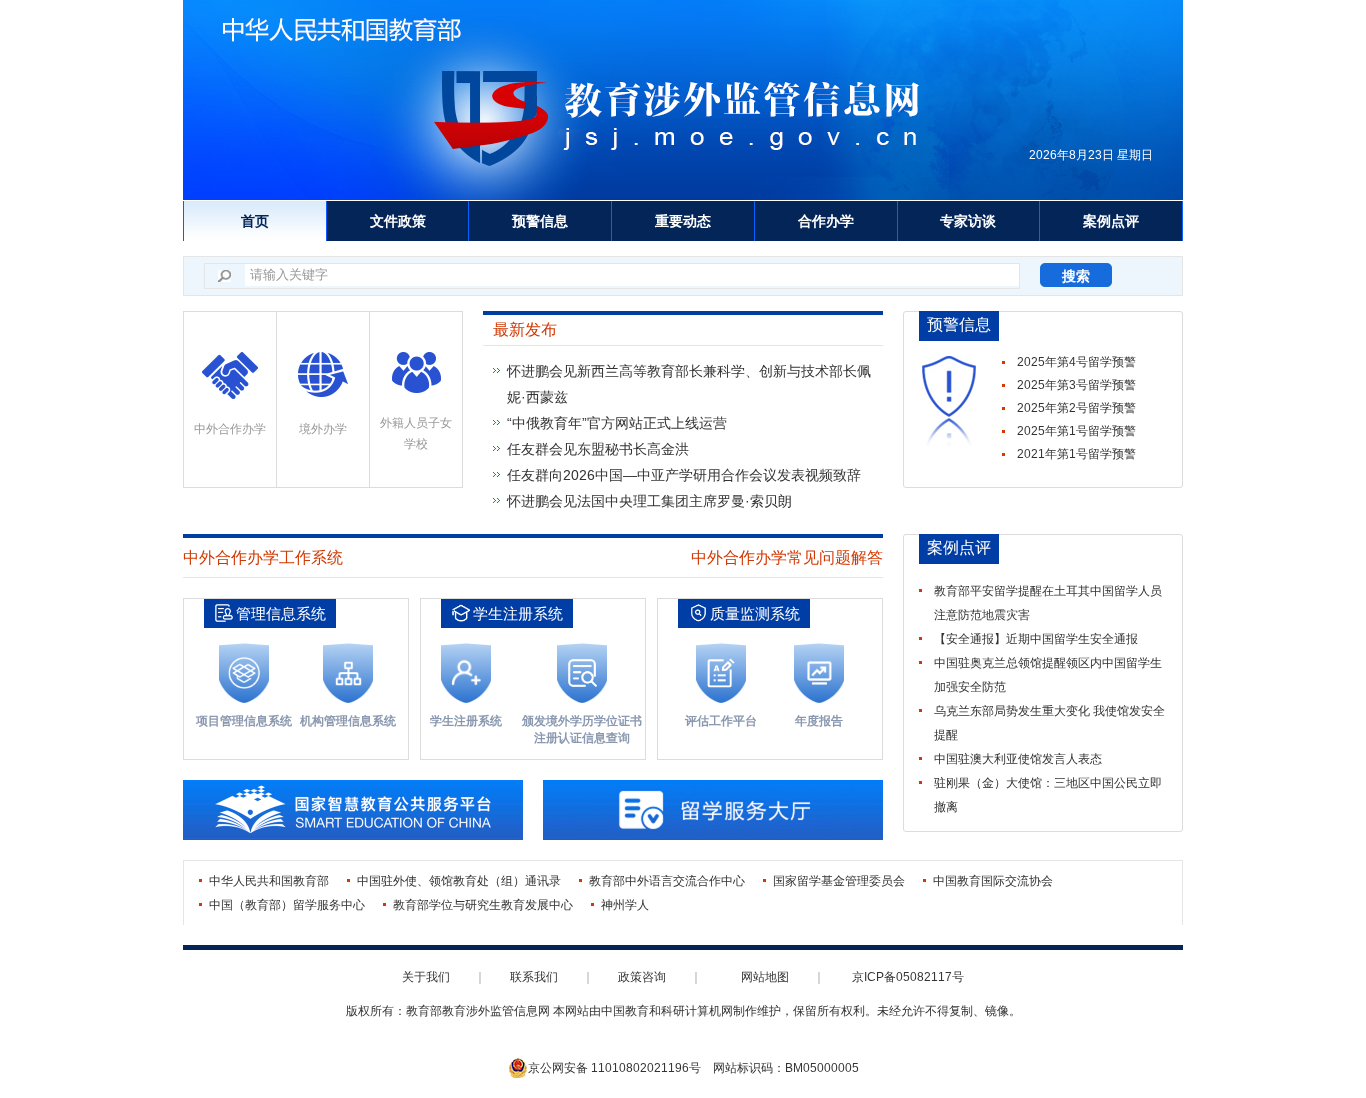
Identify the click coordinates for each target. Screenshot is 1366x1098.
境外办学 (323, 429)
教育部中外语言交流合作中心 (667, 881)
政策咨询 (642, 977)
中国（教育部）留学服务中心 (287, 905)
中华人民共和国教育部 (269, 881)
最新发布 (525, 329)
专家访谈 (968, 221)
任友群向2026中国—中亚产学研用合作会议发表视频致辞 (684, 475)
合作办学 (826, 221)
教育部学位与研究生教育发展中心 (483, 905)
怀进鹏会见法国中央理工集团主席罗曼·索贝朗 (649, 501)
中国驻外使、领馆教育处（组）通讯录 (459, 881)
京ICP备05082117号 (908, 977)
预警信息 (540, 221)
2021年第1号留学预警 (1076, 454)
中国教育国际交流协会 (993, 881)
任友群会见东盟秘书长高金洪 (598, 449)
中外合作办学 (230, 429)
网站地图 (765, 977)
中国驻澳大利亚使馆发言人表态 (1018, 759)
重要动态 (683, 221)
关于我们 (426, 977)
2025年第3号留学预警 (1076, 385)
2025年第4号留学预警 (1076, 362)
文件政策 (398, 221)
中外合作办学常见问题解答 (787, 557)
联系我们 (534, 977)
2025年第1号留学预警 (1076, 431)
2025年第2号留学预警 (1076, 408)
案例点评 (1111, 221)
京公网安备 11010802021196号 (614, 1068)
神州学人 (625, 905)
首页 (255, 221)
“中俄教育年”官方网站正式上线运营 (617, 423)
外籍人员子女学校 (416, 433)
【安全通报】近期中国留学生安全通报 (1036, 639)
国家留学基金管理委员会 (839, 881)
